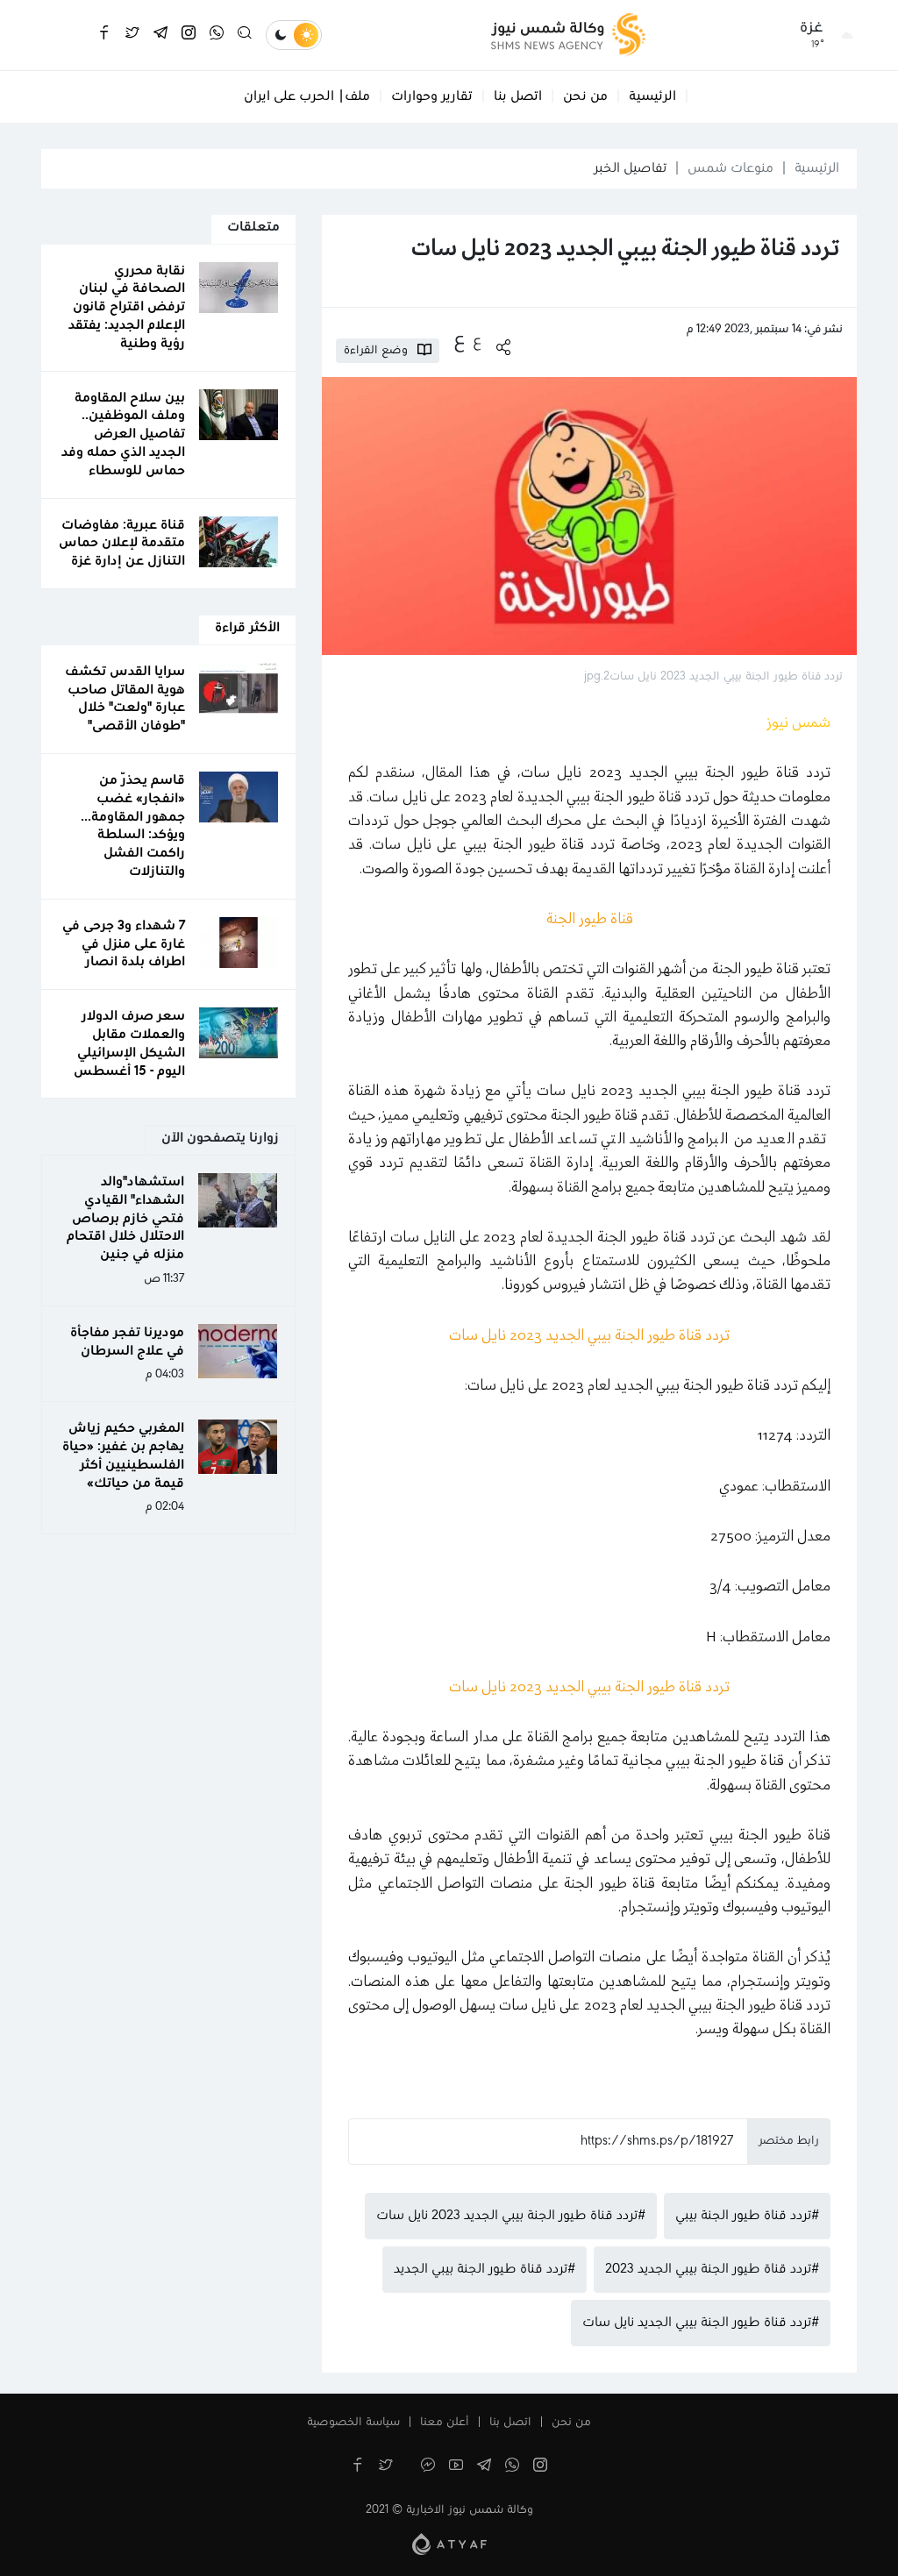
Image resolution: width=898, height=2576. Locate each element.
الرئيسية (652, 96)
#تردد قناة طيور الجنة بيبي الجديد (485, 2269)
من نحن (585, 96)
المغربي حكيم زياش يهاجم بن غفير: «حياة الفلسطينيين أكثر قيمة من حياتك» (123, 1455)
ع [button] (477, 341)
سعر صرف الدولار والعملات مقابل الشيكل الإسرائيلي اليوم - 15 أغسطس (129, 1043)
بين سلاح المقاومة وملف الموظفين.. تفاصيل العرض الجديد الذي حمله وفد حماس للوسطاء (123, 434)
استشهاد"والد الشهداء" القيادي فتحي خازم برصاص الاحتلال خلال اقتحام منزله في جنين (125, 1218)
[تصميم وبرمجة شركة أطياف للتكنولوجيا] (449, 2544)
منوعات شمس (731, 168)
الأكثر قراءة (247, 628)
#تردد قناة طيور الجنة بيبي (747, 2216)
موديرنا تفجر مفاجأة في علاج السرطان (127, 1342)
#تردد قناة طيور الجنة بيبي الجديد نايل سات (701, 2323)
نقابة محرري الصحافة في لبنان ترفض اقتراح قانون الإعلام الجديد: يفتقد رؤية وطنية (127, 307)
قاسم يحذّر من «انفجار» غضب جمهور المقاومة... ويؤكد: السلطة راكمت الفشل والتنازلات (133, 826)
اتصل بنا (518, 96)
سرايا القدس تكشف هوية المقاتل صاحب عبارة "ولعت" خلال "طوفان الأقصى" (125, 699)
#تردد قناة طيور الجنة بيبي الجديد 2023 (712, 2269)
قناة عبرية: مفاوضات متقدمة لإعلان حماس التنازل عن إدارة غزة (122, 544)
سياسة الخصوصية (353, 2423)
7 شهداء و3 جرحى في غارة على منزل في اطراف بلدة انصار (124, 944)
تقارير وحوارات (432, 96)
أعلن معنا (445, 2423)
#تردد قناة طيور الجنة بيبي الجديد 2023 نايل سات (511, 2216)
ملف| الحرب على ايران (307, 96)
